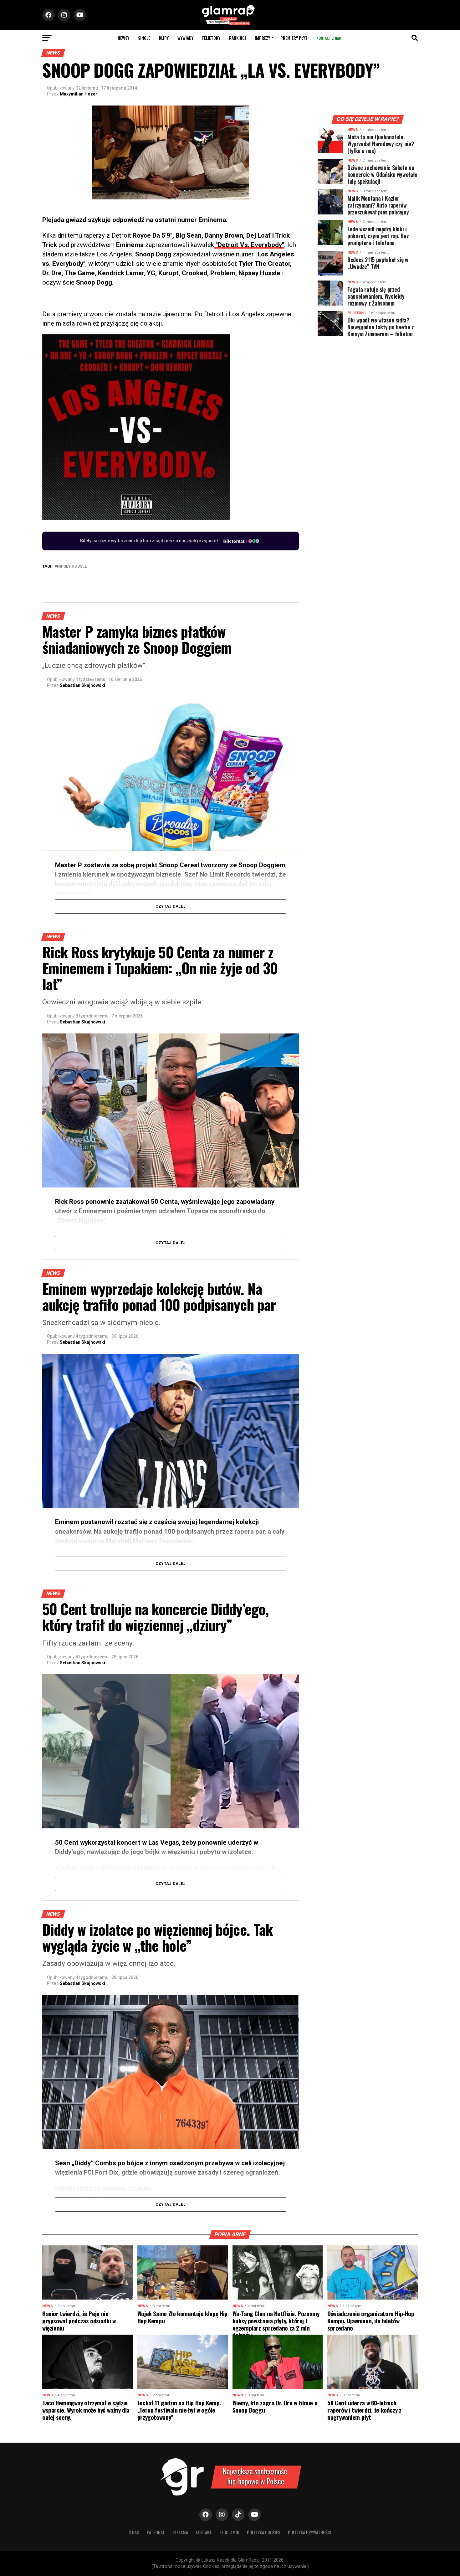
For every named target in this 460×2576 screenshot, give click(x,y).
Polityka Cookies (264, 2532)
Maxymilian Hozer (79, 94)
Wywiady (185, 38)
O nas (134, 2532)
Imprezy (262, 38)
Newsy (123, 38)
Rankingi (238, 38)
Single (144, 38)
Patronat (156, 2532)
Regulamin (229, 2532)
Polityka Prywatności (310, 2532)
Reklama (180, 2532)
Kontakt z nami (329, 38)
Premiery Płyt (294, 38)
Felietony (211, 38)
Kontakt (204, 2532)
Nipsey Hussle (72, 567)
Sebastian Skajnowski (82, 685)
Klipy (164, 38)
